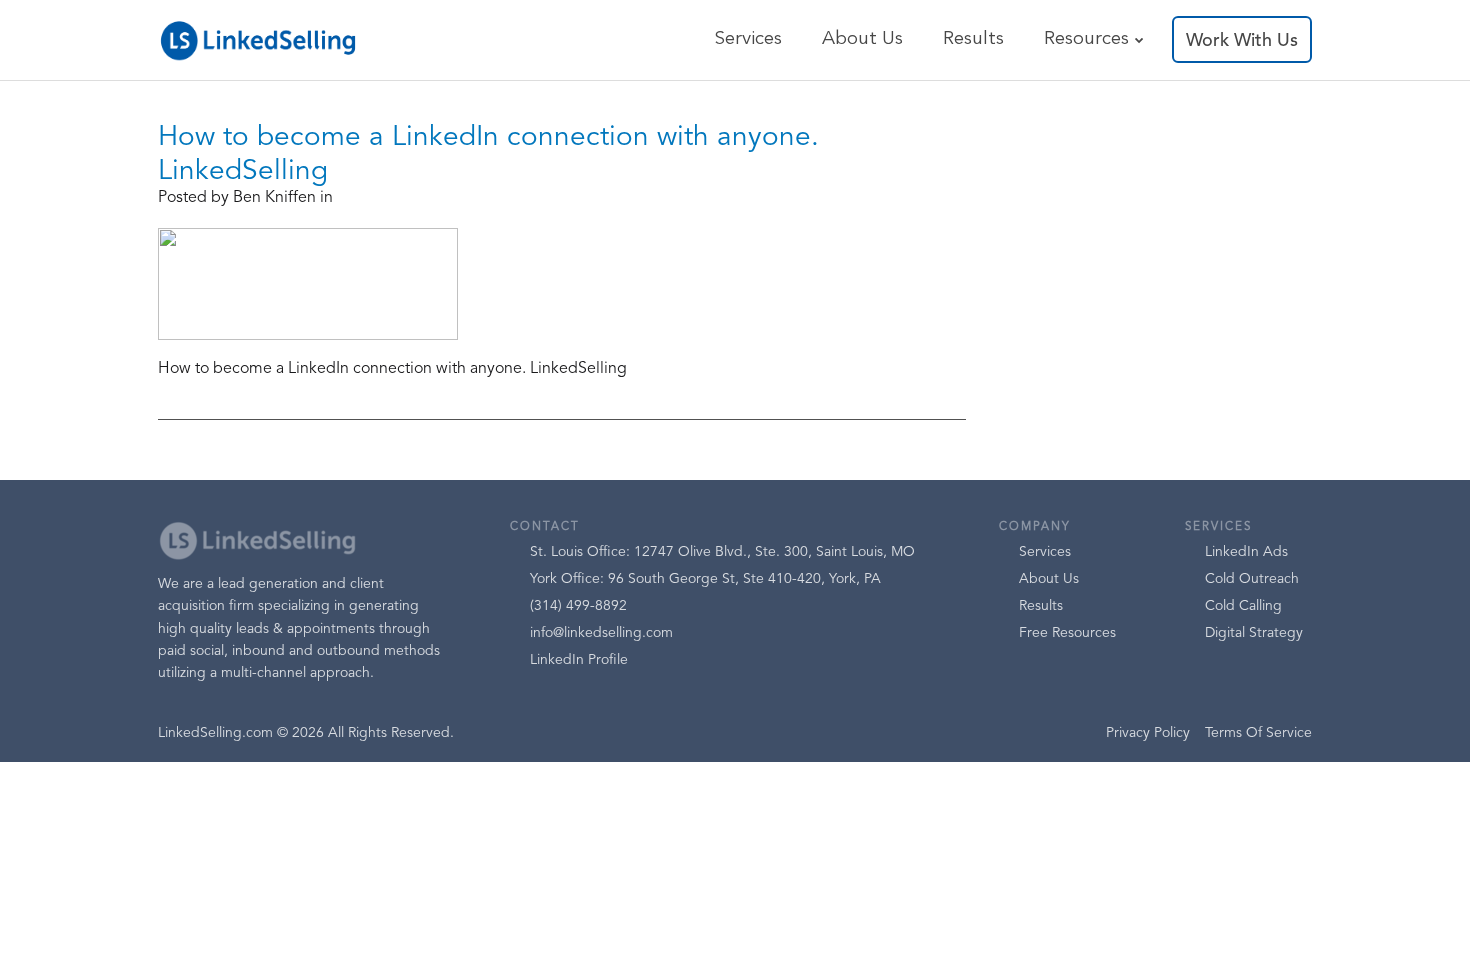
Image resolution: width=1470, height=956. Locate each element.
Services (748, 39)
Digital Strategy (1254, 633)
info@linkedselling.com (601, 633)
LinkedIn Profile (579, 660)
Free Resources (1067, 633)
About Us (862, 39)
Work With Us (1242, 41)
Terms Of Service (1258, 733)
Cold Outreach (1252, 579)
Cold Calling (1243, 606)
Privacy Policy (1148, 733)
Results (973, 39)
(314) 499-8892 (578, 606)
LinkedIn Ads (1246, 552)
